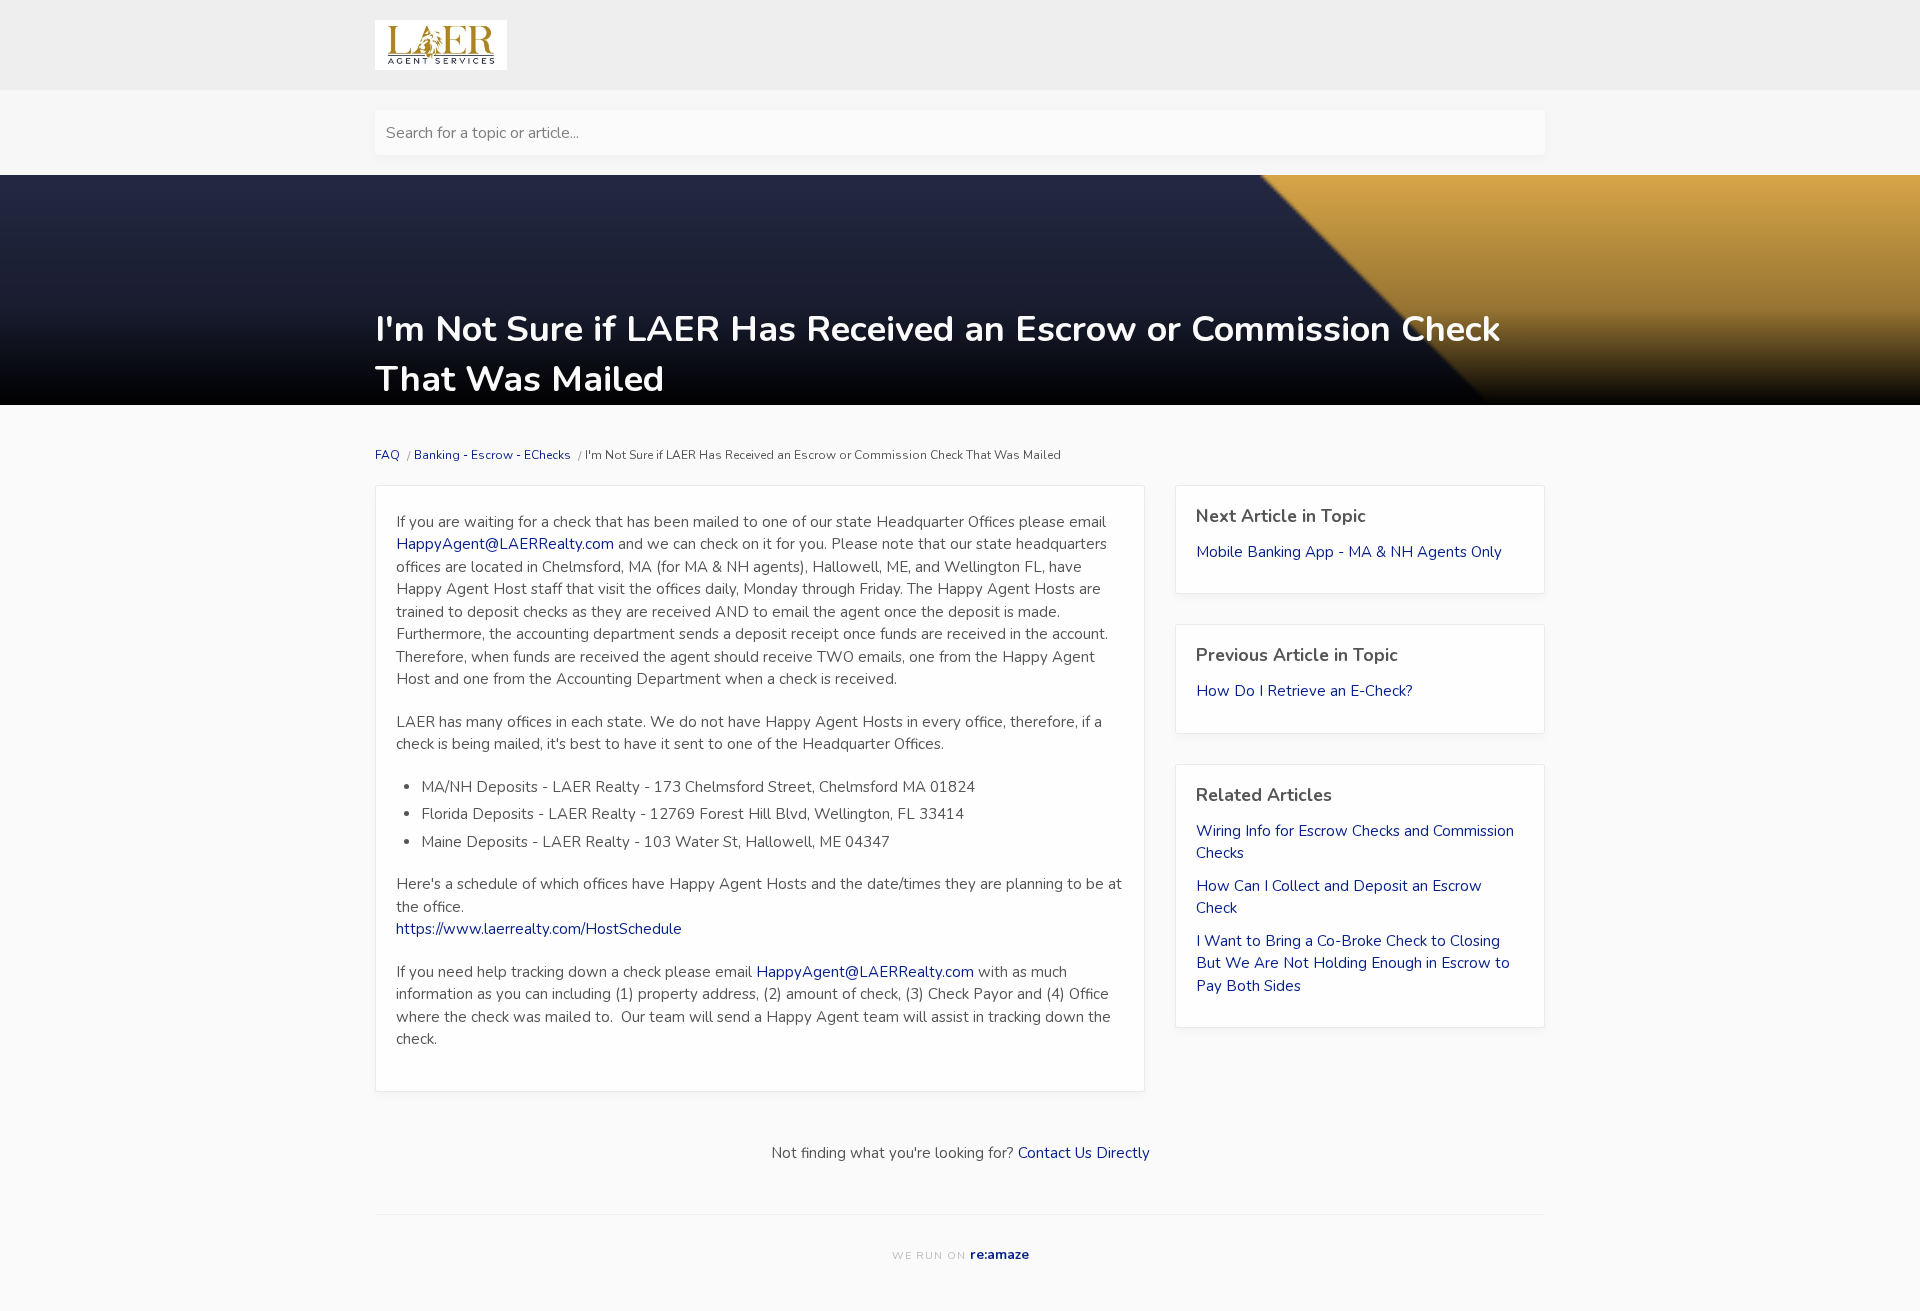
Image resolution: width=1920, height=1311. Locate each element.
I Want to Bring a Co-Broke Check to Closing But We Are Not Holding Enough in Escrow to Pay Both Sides (1353, 963)
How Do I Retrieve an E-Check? (1304, 691)
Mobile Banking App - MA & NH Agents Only (1349, 552)
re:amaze (999, 1254)
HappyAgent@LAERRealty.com (505, 544)
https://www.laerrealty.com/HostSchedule (539, 929)
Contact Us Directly (1084, 1153)
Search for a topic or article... (482, 133)
